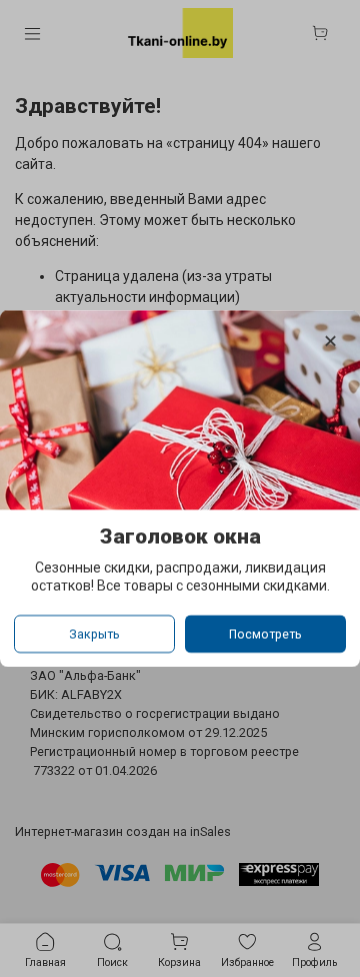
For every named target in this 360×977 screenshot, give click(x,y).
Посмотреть (265, 634)
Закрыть (94, 634)
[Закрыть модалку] (330, 341)
